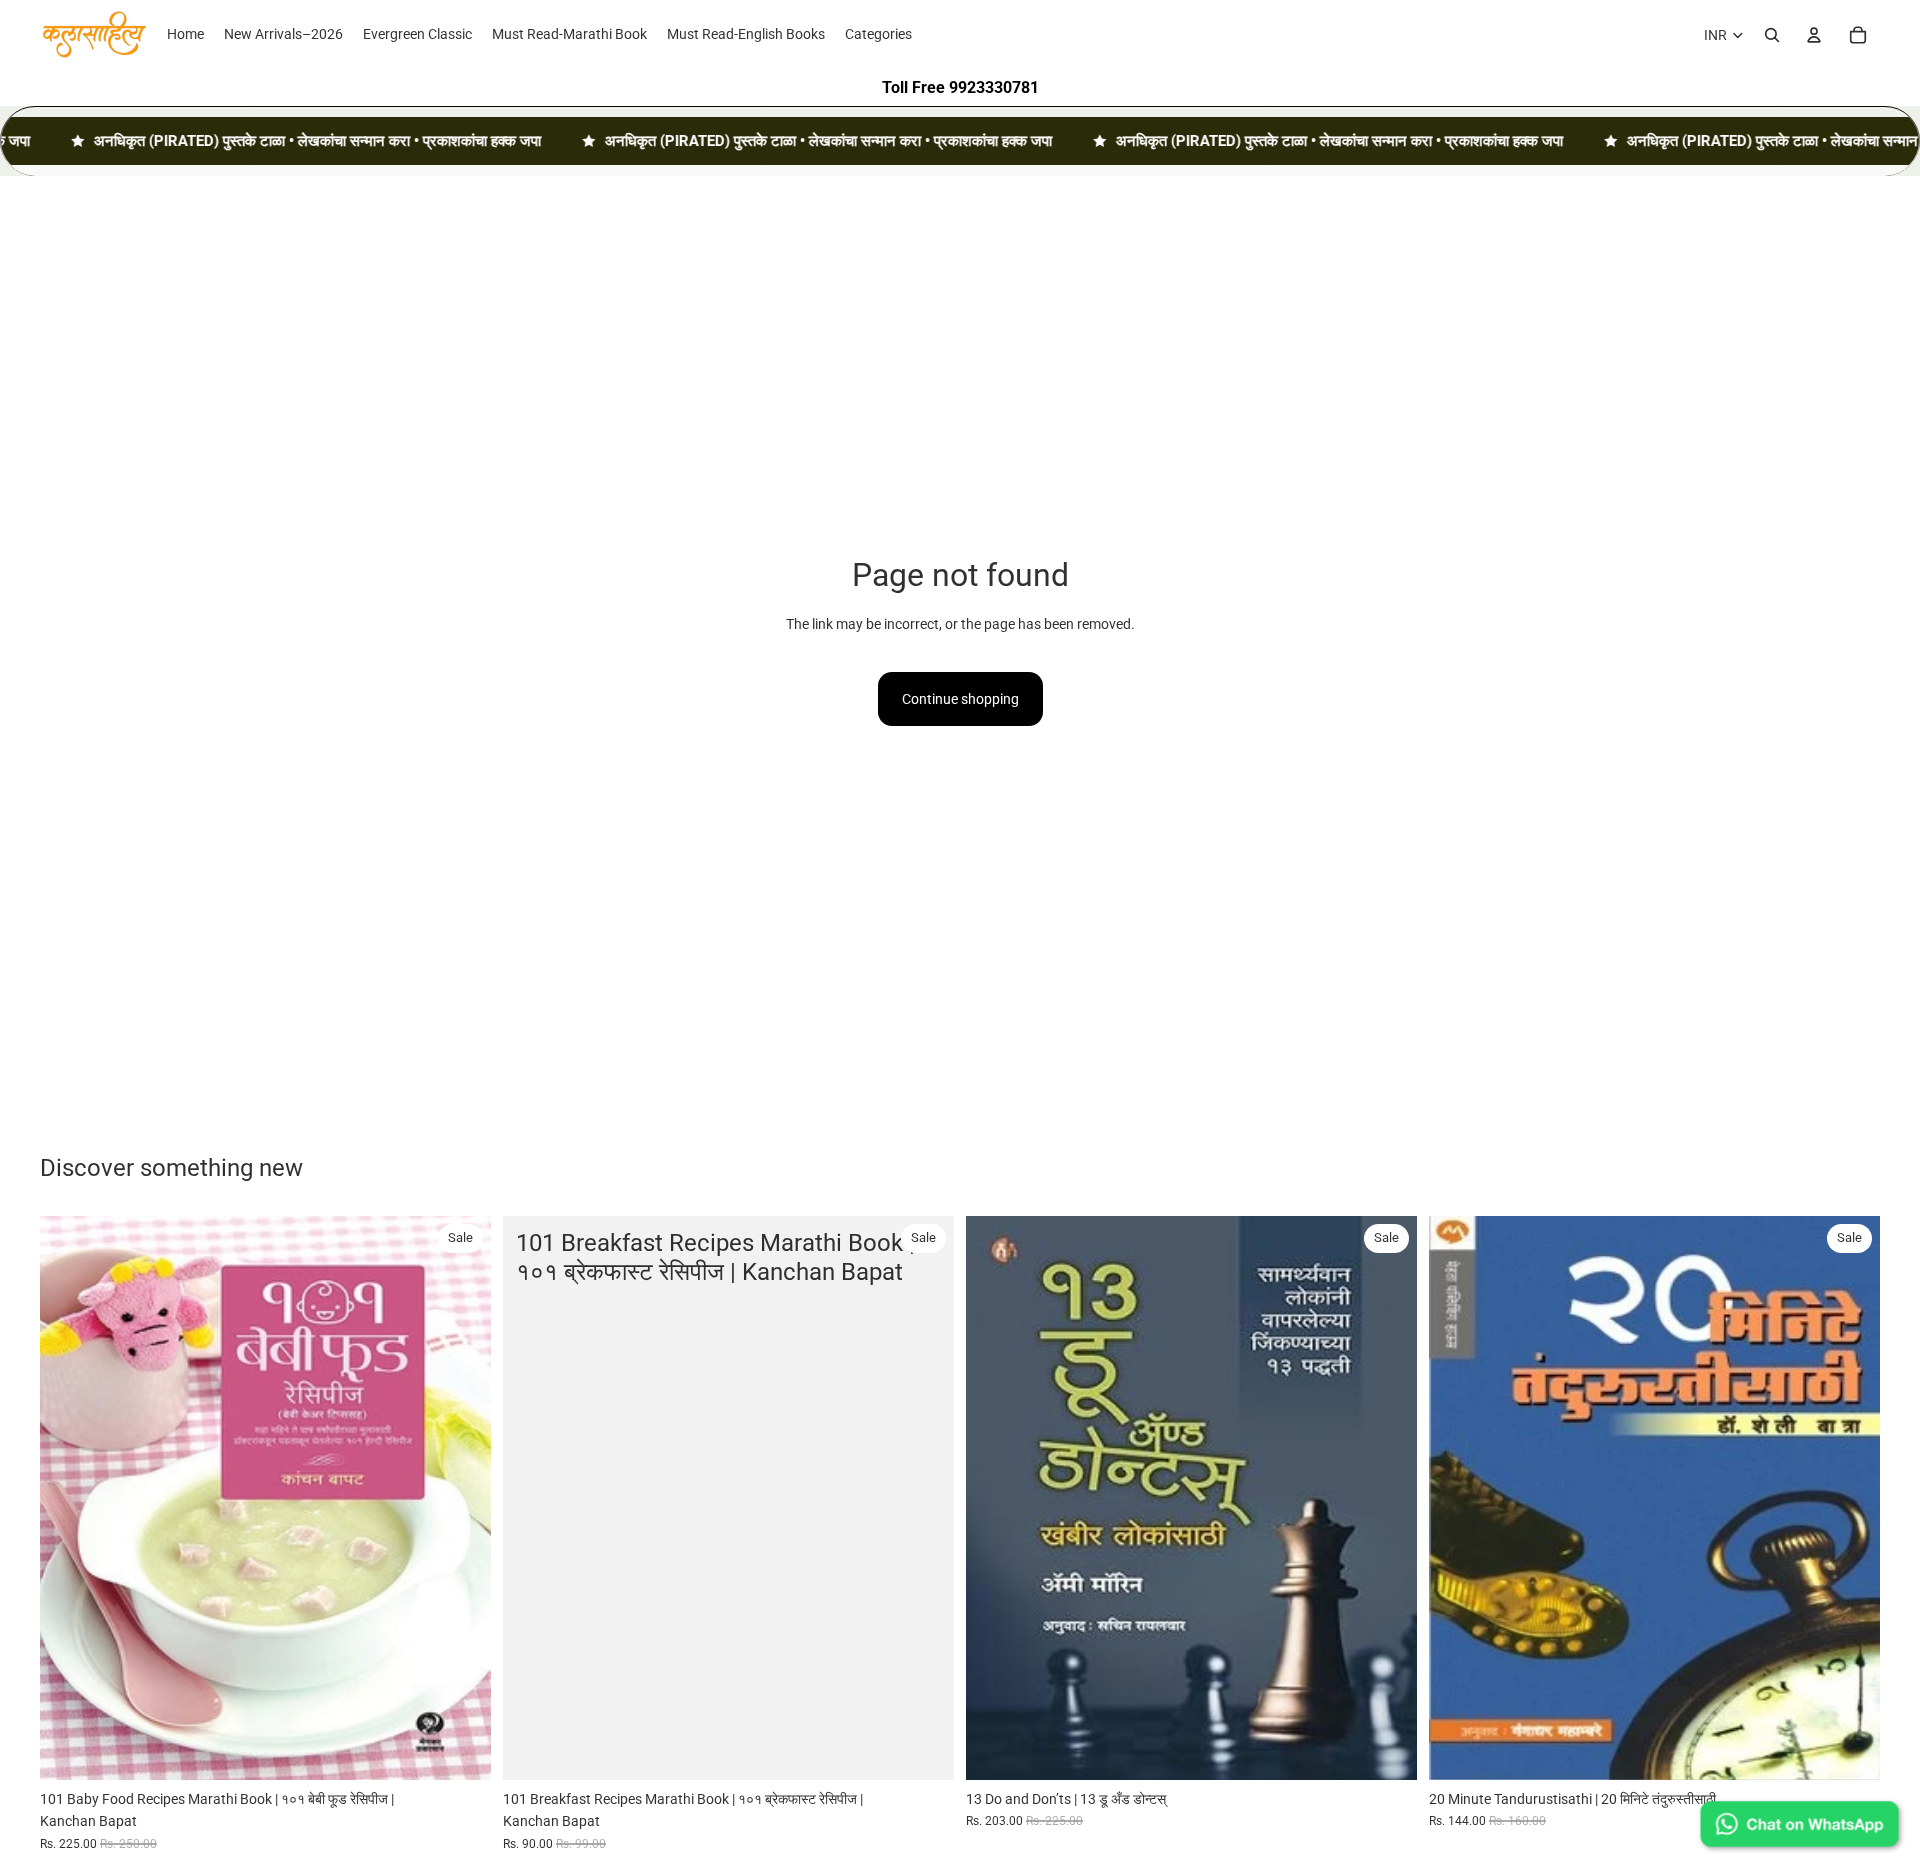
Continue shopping (960, 699)
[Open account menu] (1814, 35)
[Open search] (1772, 35)
